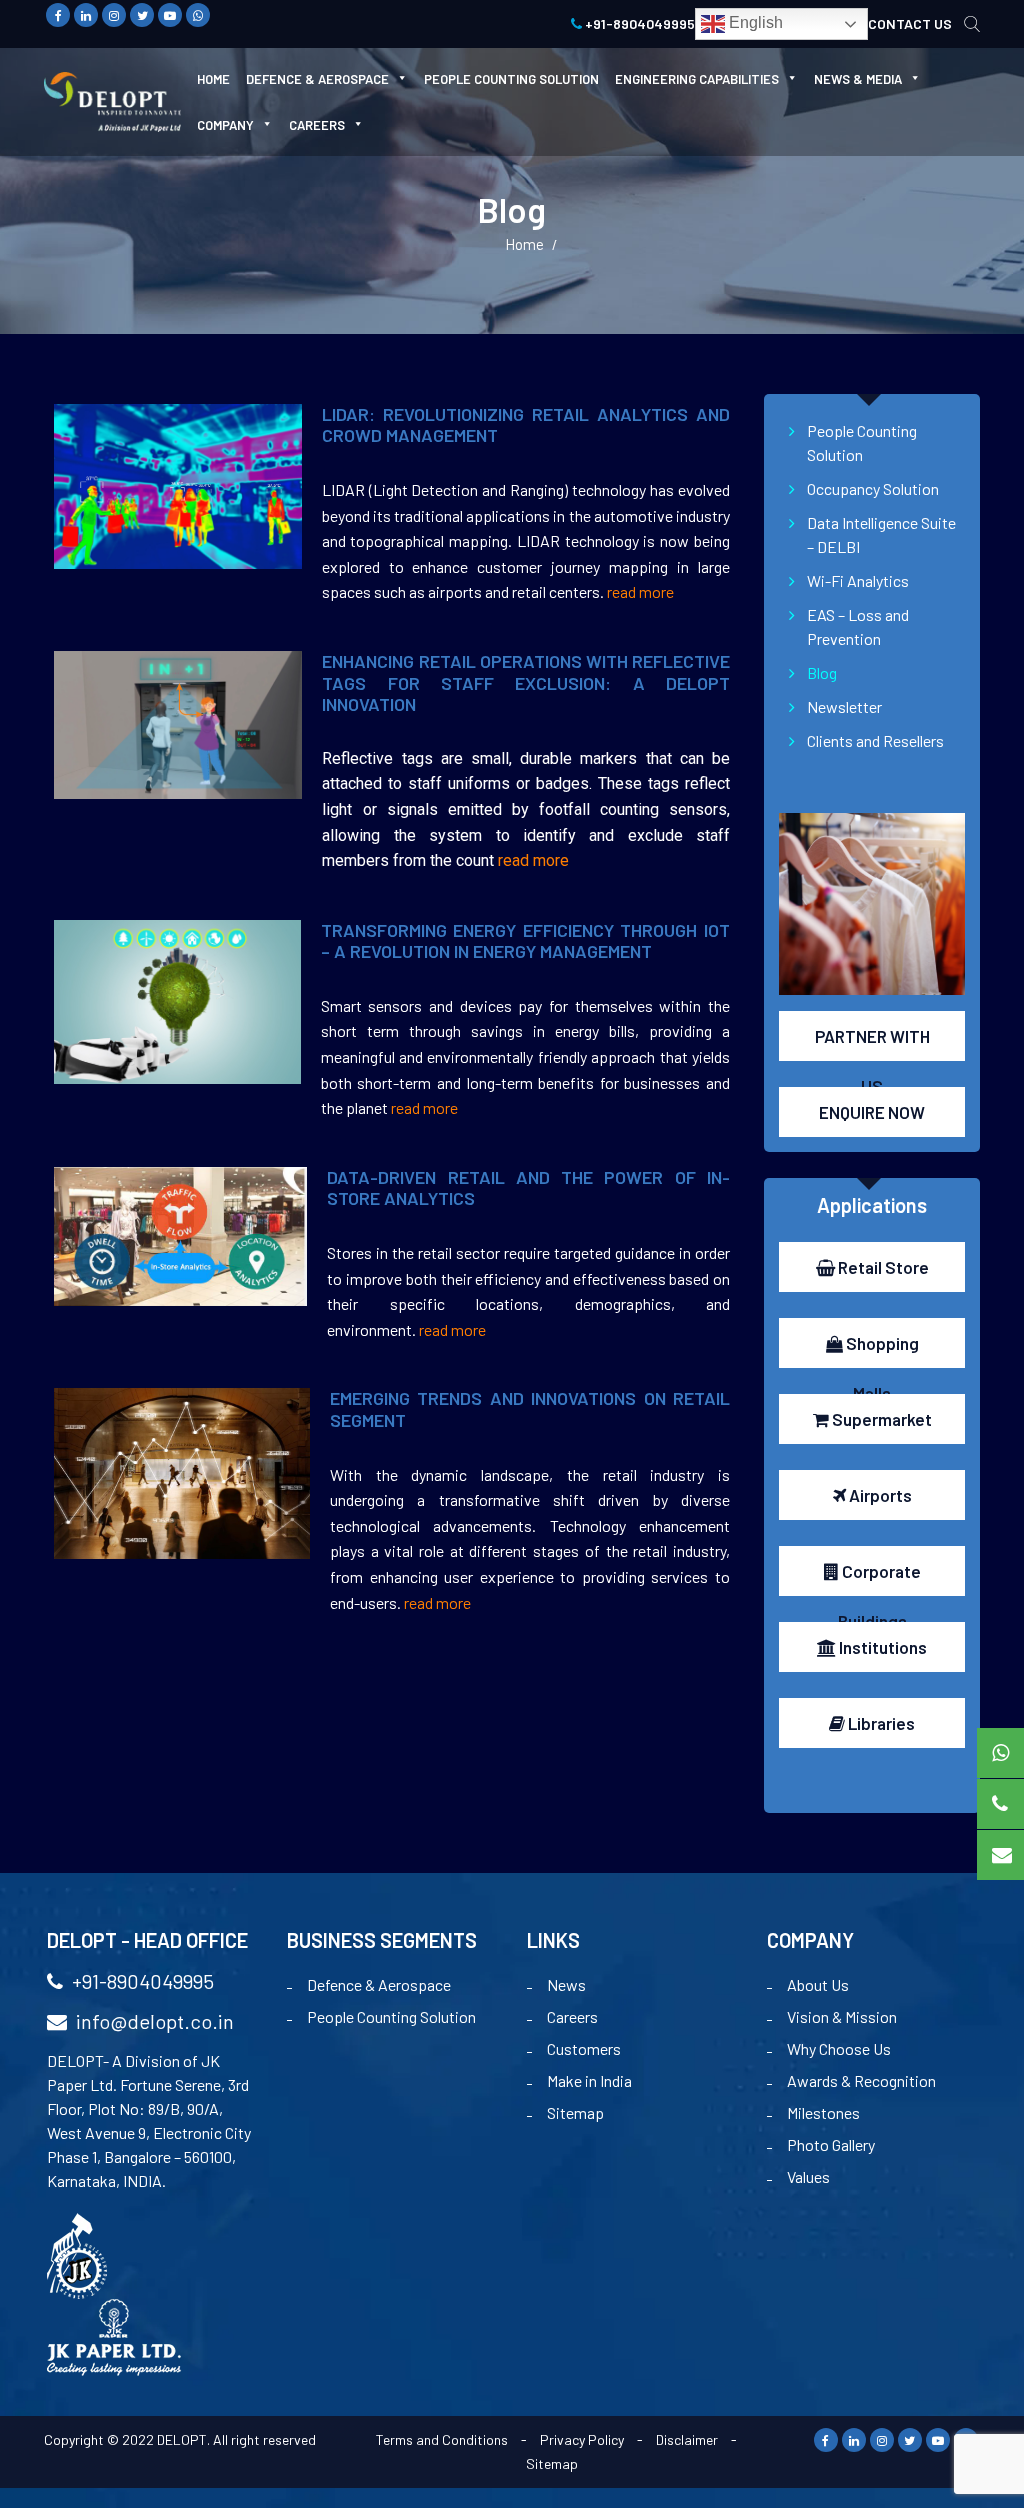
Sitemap (575, 2112)
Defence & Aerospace (379, 1984)
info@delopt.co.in (153, 2021)
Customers (584, 2048)
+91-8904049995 (638, 23)
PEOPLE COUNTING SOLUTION (511, 79)
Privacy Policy (582, 2439)
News (566, 1984)
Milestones (823, 2112)
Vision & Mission (842, 2016)
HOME (213, 79)
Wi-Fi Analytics (858, 580)
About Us (818, 1984)
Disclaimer (687, 2439)
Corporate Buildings (879, 1578)
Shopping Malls (881, 1350)
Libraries (880, 1723)
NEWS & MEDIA (858, 79)
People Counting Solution (862, 442)
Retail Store (882, 1267)
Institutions (881, 1647)
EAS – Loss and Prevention (858, 626)
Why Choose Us (839, 2048)
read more (640, 591)
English (754, 22)
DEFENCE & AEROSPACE (317, 79)
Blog (822, 672)
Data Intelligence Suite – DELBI (881, 534)
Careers (572, 2016)
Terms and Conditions (442, 2439)
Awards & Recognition (861, 2080)
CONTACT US (910, 23)
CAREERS (317, 125)
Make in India (589, 2080)
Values (808, 2176)
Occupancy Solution (873, 488)
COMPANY (225, 125)
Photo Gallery (831, 2144)
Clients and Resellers (875, 740)
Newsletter (844, 706)
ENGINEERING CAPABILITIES (697, 79)
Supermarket (880, 1419)
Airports (879, 1495)
